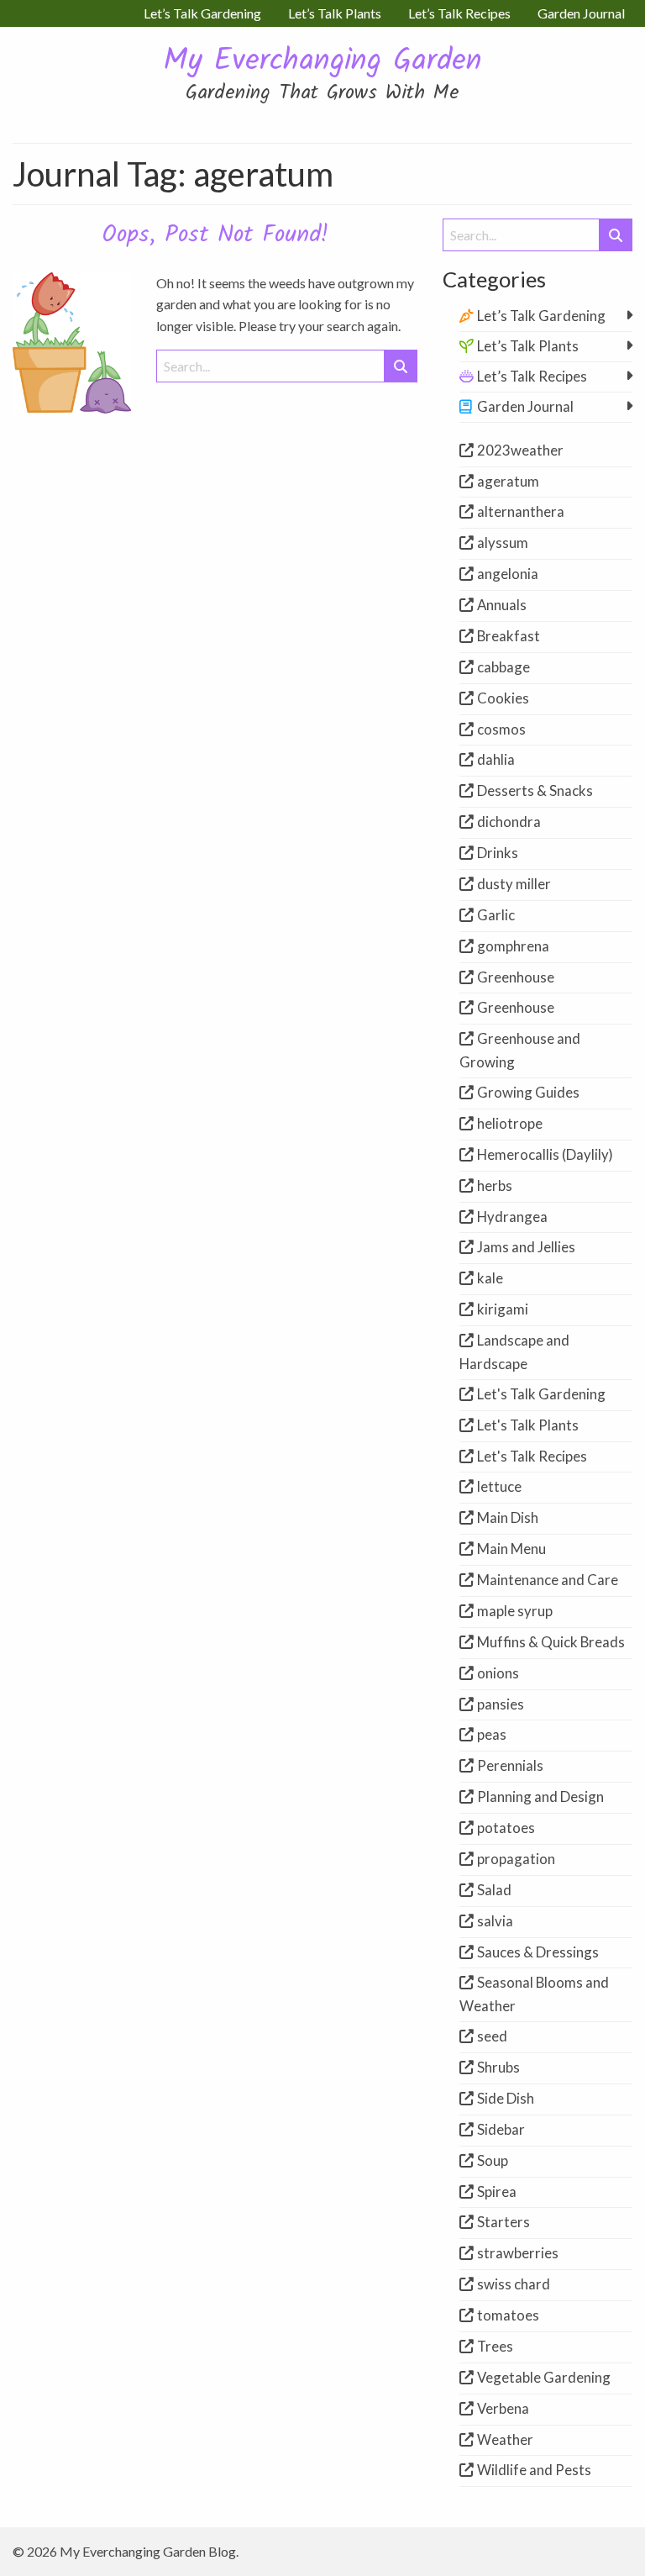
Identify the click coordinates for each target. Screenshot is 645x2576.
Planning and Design (540, 1796)
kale (490, 1278)
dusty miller (514, 884)
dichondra (509, 822)
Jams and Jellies (526, 1247)
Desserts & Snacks (535, 790)
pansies (501, 1704)
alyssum (503, 543)
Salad (494, 1890)
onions (498, 1673)
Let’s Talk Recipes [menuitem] (459, 13)
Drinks (498, 853)
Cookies (503, 698)
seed (492, 2036)
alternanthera (521, 511)
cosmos (501, 729)
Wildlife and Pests (534, 2470)
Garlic (496, 915)
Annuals (502, 605)
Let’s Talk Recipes (532, 376)
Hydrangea (512, 1217)
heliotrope (510, 1123)
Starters (503, 2222)
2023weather (520, 450)
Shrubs (498, 2067)
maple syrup (515, 1611)
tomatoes (508, 2315)
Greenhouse (516, 977)
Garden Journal (525, 406)
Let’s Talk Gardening (541, 316)
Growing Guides (528, 1092)
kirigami (503, 1309)
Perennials (510, 1765)
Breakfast (509, 636)
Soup (493, 2160)
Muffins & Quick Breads (551, 1642)
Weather (505, 2439)
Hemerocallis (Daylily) (545, 1154)
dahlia (496, 759)
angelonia (508, 574)
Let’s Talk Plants (528, 346)
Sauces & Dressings (538, 1952)
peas (492, 1734)
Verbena (503, 2408)
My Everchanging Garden (322, 62)
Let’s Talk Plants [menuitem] (335, 13)
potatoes (506, 1828)
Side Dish (506, 2098)
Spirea (497, 2191)
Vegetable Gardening (544, 2377)
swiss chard (514, 2284)
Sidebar (501, 2129)
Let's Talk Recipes (532, 1456)
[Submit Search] (401, 366)
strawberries (518, 2253)
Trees (495, 2346)
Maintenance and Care (548, 1580)
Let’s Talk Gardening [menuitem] (202, 13)
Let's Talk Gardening (541, 1394)
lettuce (499, 1486)
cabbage (503, 667)
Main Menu (511, 1549)
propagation (516, 1859)
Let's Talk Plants (528, 1425)
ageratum (508, 481)
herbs (495, 1185)
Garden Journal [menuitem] (581, 13)
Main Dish (508, 1517)
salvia (495, 1921)
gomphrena (513, 946)
